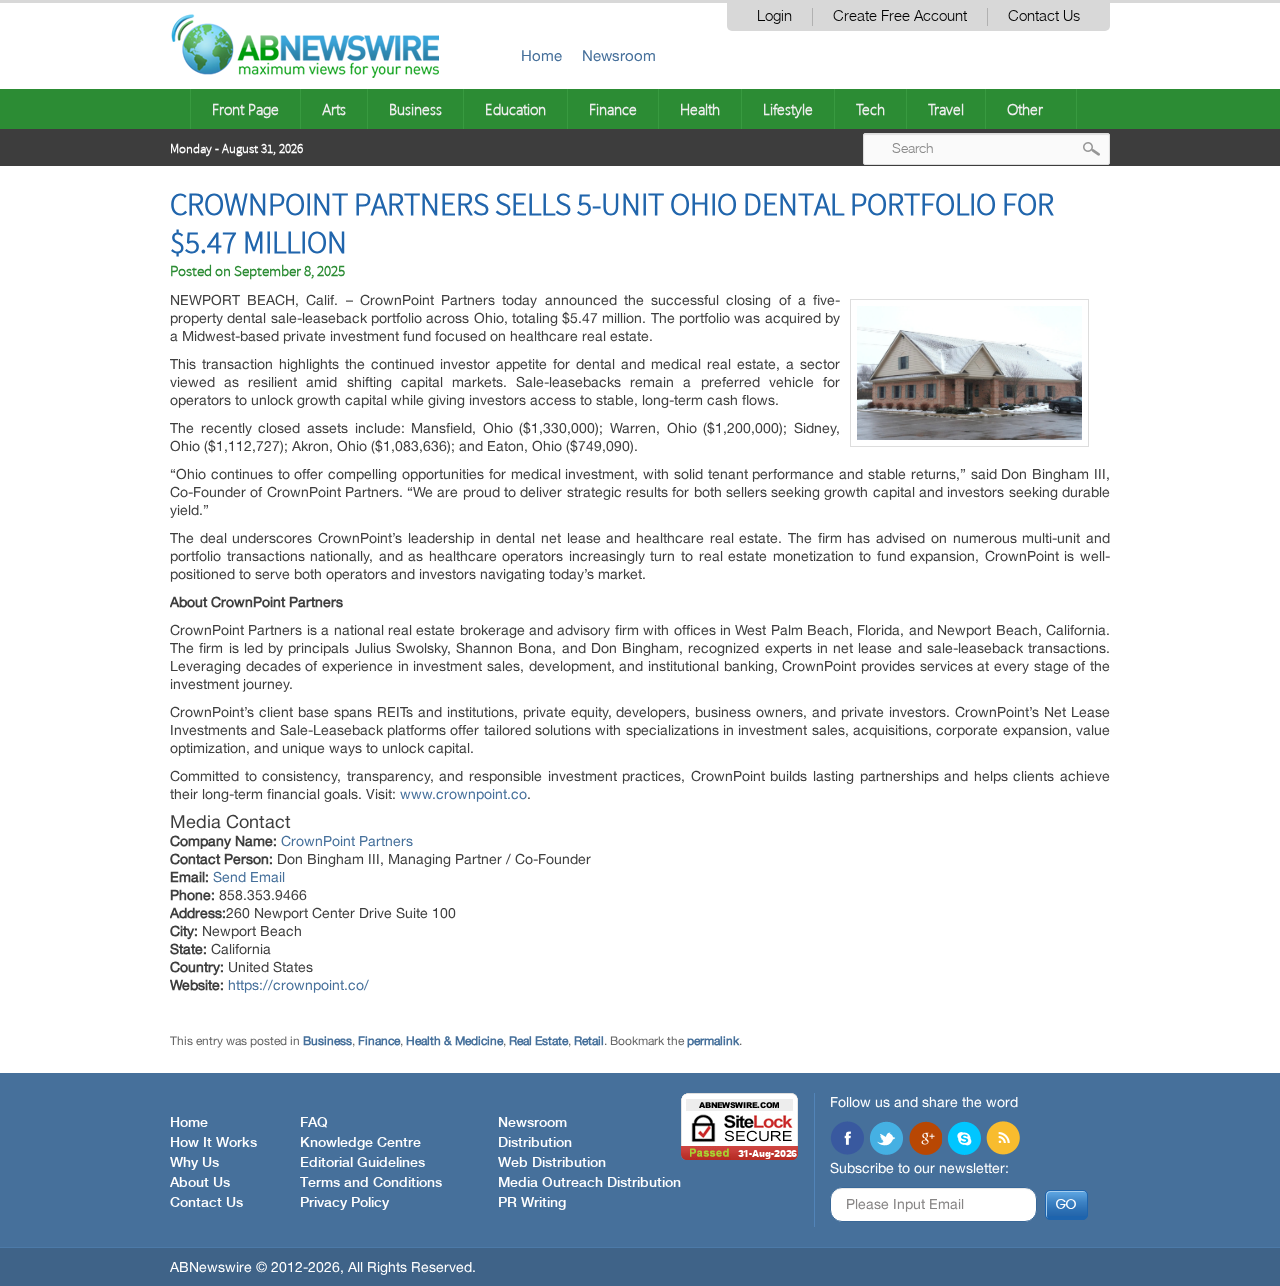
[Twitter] (886, 1140)
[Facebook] (847, 1140)
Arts (334, 109)
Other (1025, 109)
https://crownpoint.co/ (298, 985)
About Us (200, 1183)
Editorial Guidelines (362, 1163)
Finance (613, 109)
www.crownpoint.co (463, 794)
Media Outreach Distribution (589, 1183)
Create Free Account (900, 16)
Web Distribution (552, 1163)
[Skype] (964, 1140)
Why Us (194, 1163)
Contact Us (1044, 16)
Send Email (249, 877)
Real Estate (538, 1041)
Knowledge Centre (360, 1143)
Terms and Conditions (371, 1183)
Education (515, 109)
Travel (946, 109)
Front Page (245, 109)
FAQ (314, 1123)
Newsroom (619, 55)
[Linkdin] (925, 1140)
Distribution (535, 1143)
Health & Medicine (454, 1041)
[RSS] (1003, 1140)
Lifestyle (788, 109)
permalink (713, 1041)
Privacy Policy (344, 1203)
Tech (870, 109)
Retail (589, 1041)
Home (541, 55)
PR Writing (532, 1203)
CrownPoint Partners (347, 841)
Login (774, 16)
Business (415, 109)
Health (700, 109)
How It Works (213, 1143)
